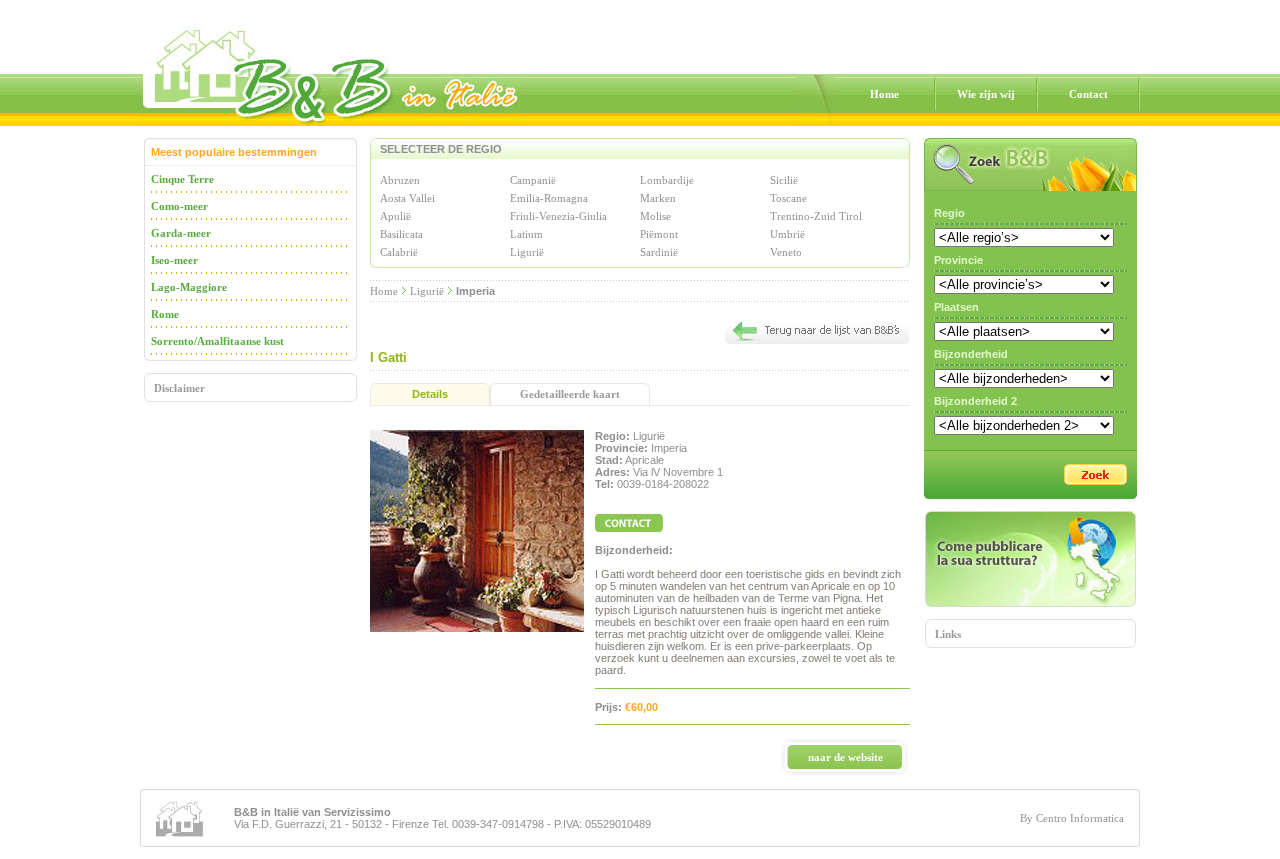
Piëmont (659, 234)
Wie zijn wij (986, 94)
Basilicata (401, 234)
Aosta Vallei (407, 198)
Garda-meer (181, 233)
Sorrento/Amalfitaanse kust (217, 341)
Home (884, 94)
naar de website (845, 757)
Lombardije (667, 180)
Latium (526, 234)
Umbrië (787, 234)
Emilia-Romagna (549, 198)
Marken (658, 198)
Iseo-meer (174, 260)
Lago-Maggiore (189, 287)
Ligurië (527, 252)
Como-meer (179, 206)
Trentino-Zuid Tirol (816, 216)
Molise (655, 216)
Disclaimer (179, 388)
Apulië (395, 216)
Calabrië (399, 252)
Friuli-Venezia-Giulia (558, 216)
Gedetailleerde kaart (570, 394)
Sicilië (784, 180)
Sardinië (659, 252)
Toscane (788, 198)
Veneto (786, 252)
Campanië (533, 180)
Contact (1088, 94)
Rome (165, 314)
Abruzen (400, 180)
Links (948, 634)
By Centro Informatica (1072, 818)
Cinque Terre (182, 179)
